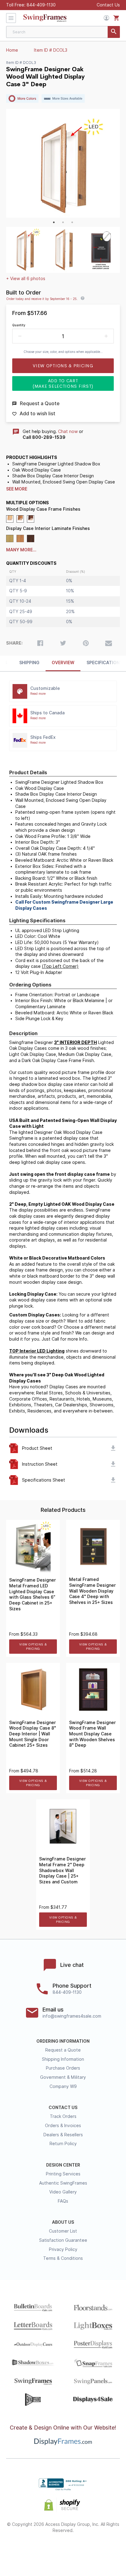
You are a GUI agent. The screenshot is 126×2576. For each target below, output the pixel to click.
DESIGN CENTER (63, 2165)
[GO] (114, 32)
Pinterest (63, 2550)
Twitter (41, 2550)
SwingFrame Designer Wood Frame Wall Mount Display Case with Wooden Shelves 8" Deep (93, 1734)
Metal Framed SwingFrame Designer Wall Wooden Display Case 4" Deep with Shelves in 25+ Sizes (93, 1591)
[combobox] (63, 32)
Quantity (19, 325)
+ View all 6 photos (26, 279)
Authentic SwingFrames (63, 2183)
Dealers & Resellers (63, 2135)
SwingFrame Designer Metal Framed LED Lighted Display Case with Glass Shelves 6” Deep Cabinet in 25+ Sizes (33, 1594)
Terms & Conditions (63, 2258)
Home (12, 50)
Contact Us (108, 5)
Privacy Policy (63, 2249)
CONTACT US (63, 2108)
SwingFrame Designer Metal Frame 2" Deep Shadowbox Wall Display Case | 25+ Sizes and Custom (63, 1870)
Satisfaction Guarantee (63, 2240)
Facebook (20, 2550)
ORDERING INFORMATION (63, 2041)
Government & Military (63, 2077)
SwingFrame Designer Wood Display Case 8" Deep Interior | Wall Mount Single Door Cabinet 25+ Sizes (33, 1734)
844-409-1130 (41, 5)
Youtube (107, 2550)
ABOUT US (63, 2222)
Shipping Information (63, 2059)
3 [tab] (72, 222)
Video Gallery (63, 2192)
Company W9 (63, 2086)
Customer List (63, 2231)
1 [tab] (54, 222)
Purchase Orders (63, 2068)
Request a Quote (63, 2050)
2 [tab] (63, 222)
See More (17, 489)
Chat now (68, 431)
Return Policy (63, 2144)
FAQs (63, 2201)
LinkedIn (85, 2550)
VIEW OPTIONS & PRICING (33, 1647)
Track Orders (63, 2116)
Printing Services (63, 2174)
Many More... (21, 550)
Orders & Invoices (63, 2126)
